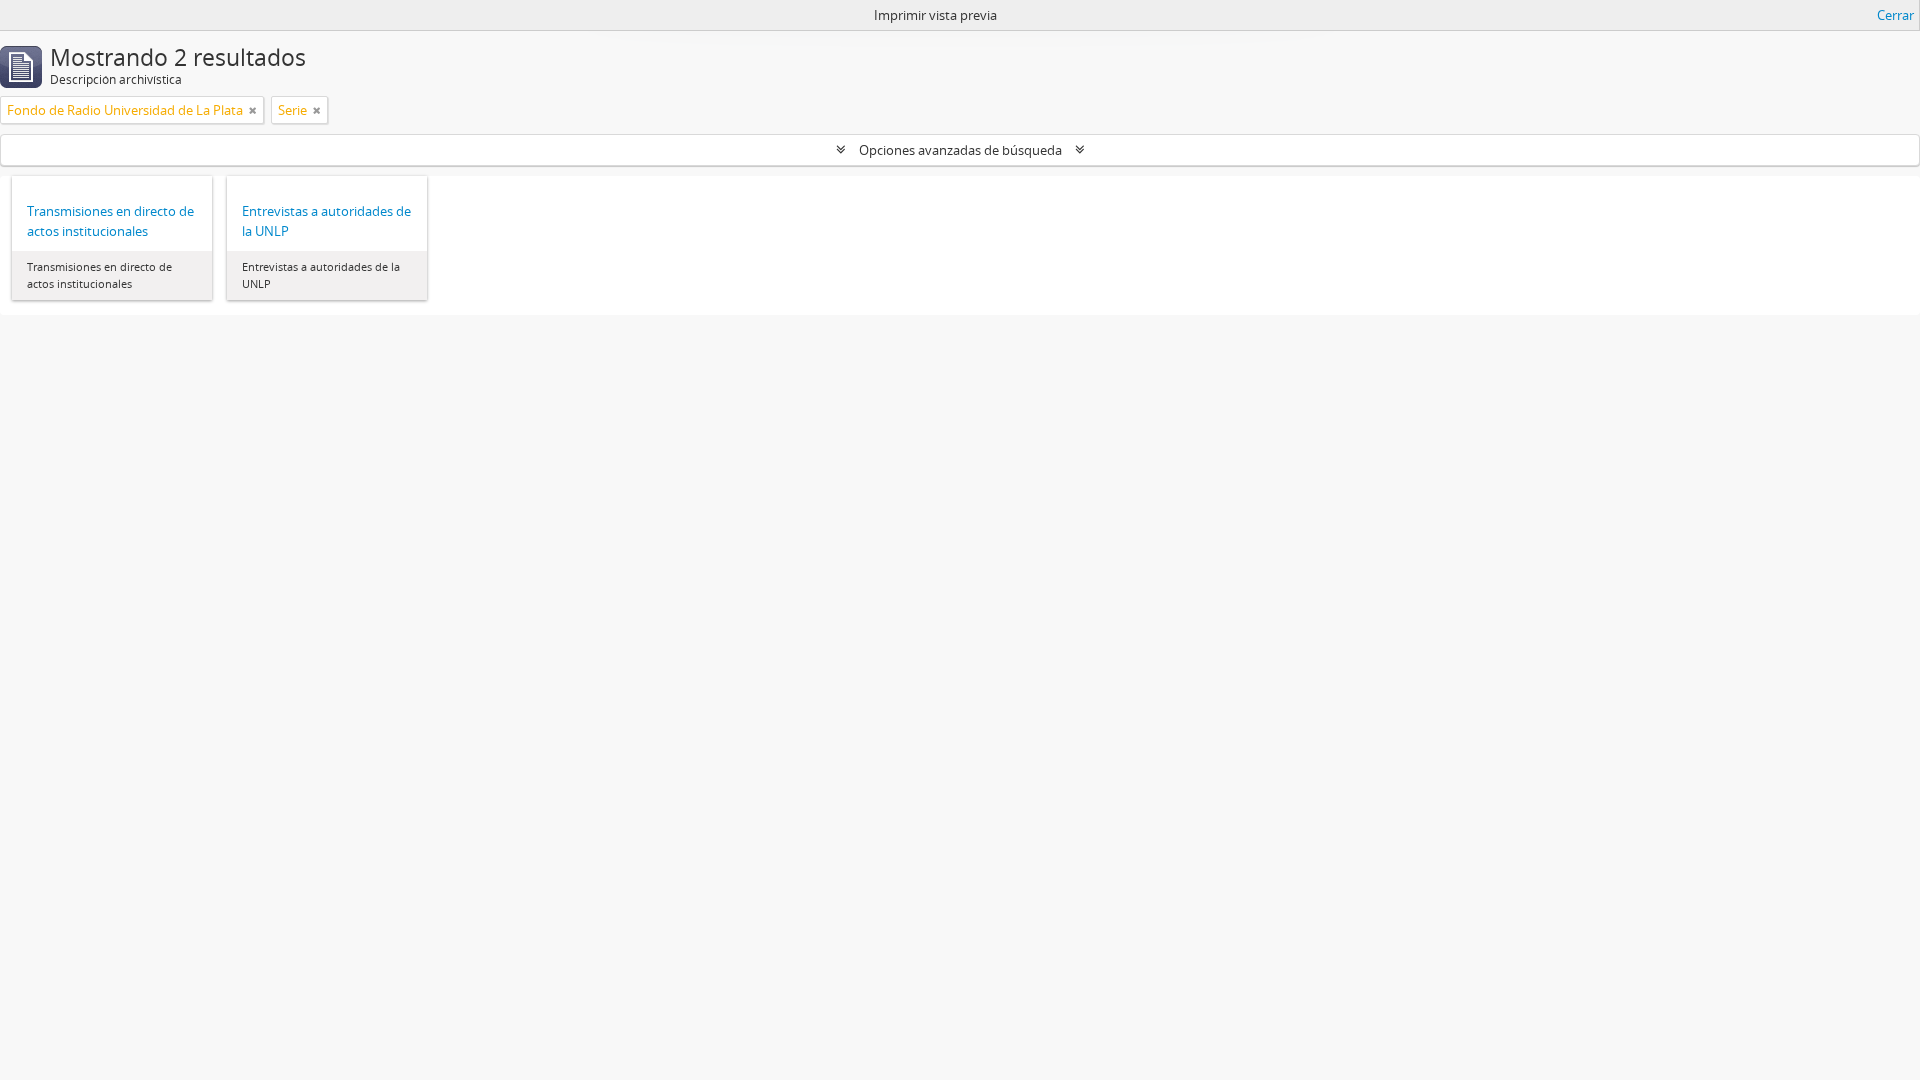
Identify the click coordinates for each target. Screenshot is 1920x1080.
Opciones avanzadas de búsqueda (960, 150)
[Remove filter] (253, 110)
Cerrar (1895, 15)
